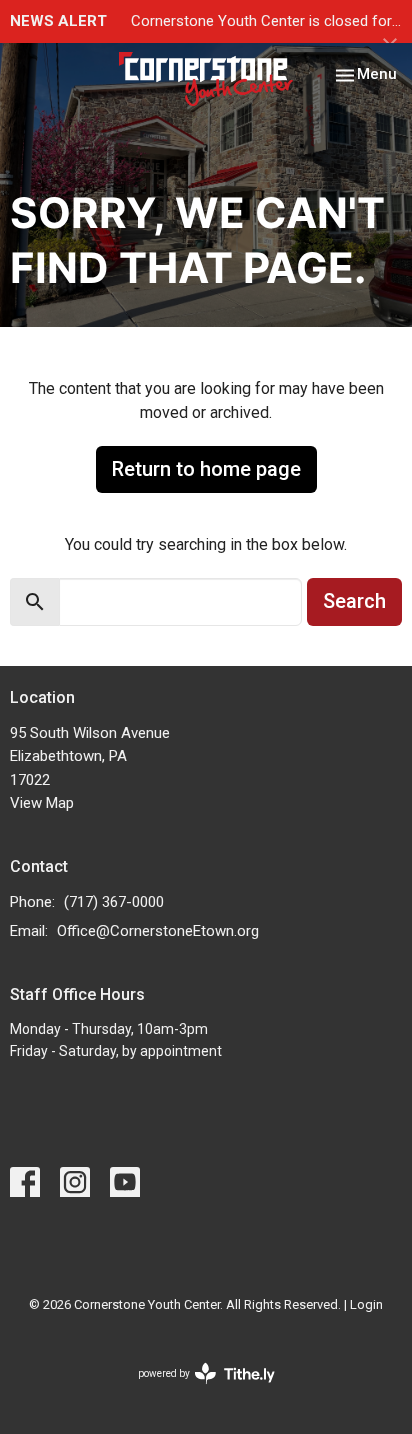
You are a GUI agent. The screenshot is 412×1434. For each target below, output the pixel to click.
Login (366, 1304)
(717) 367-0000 (114, 902)
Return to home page (206, 469)
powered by (195, 1391)
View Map (42, 803)
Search (354, 601)
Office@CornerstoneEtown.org (158, 931)
